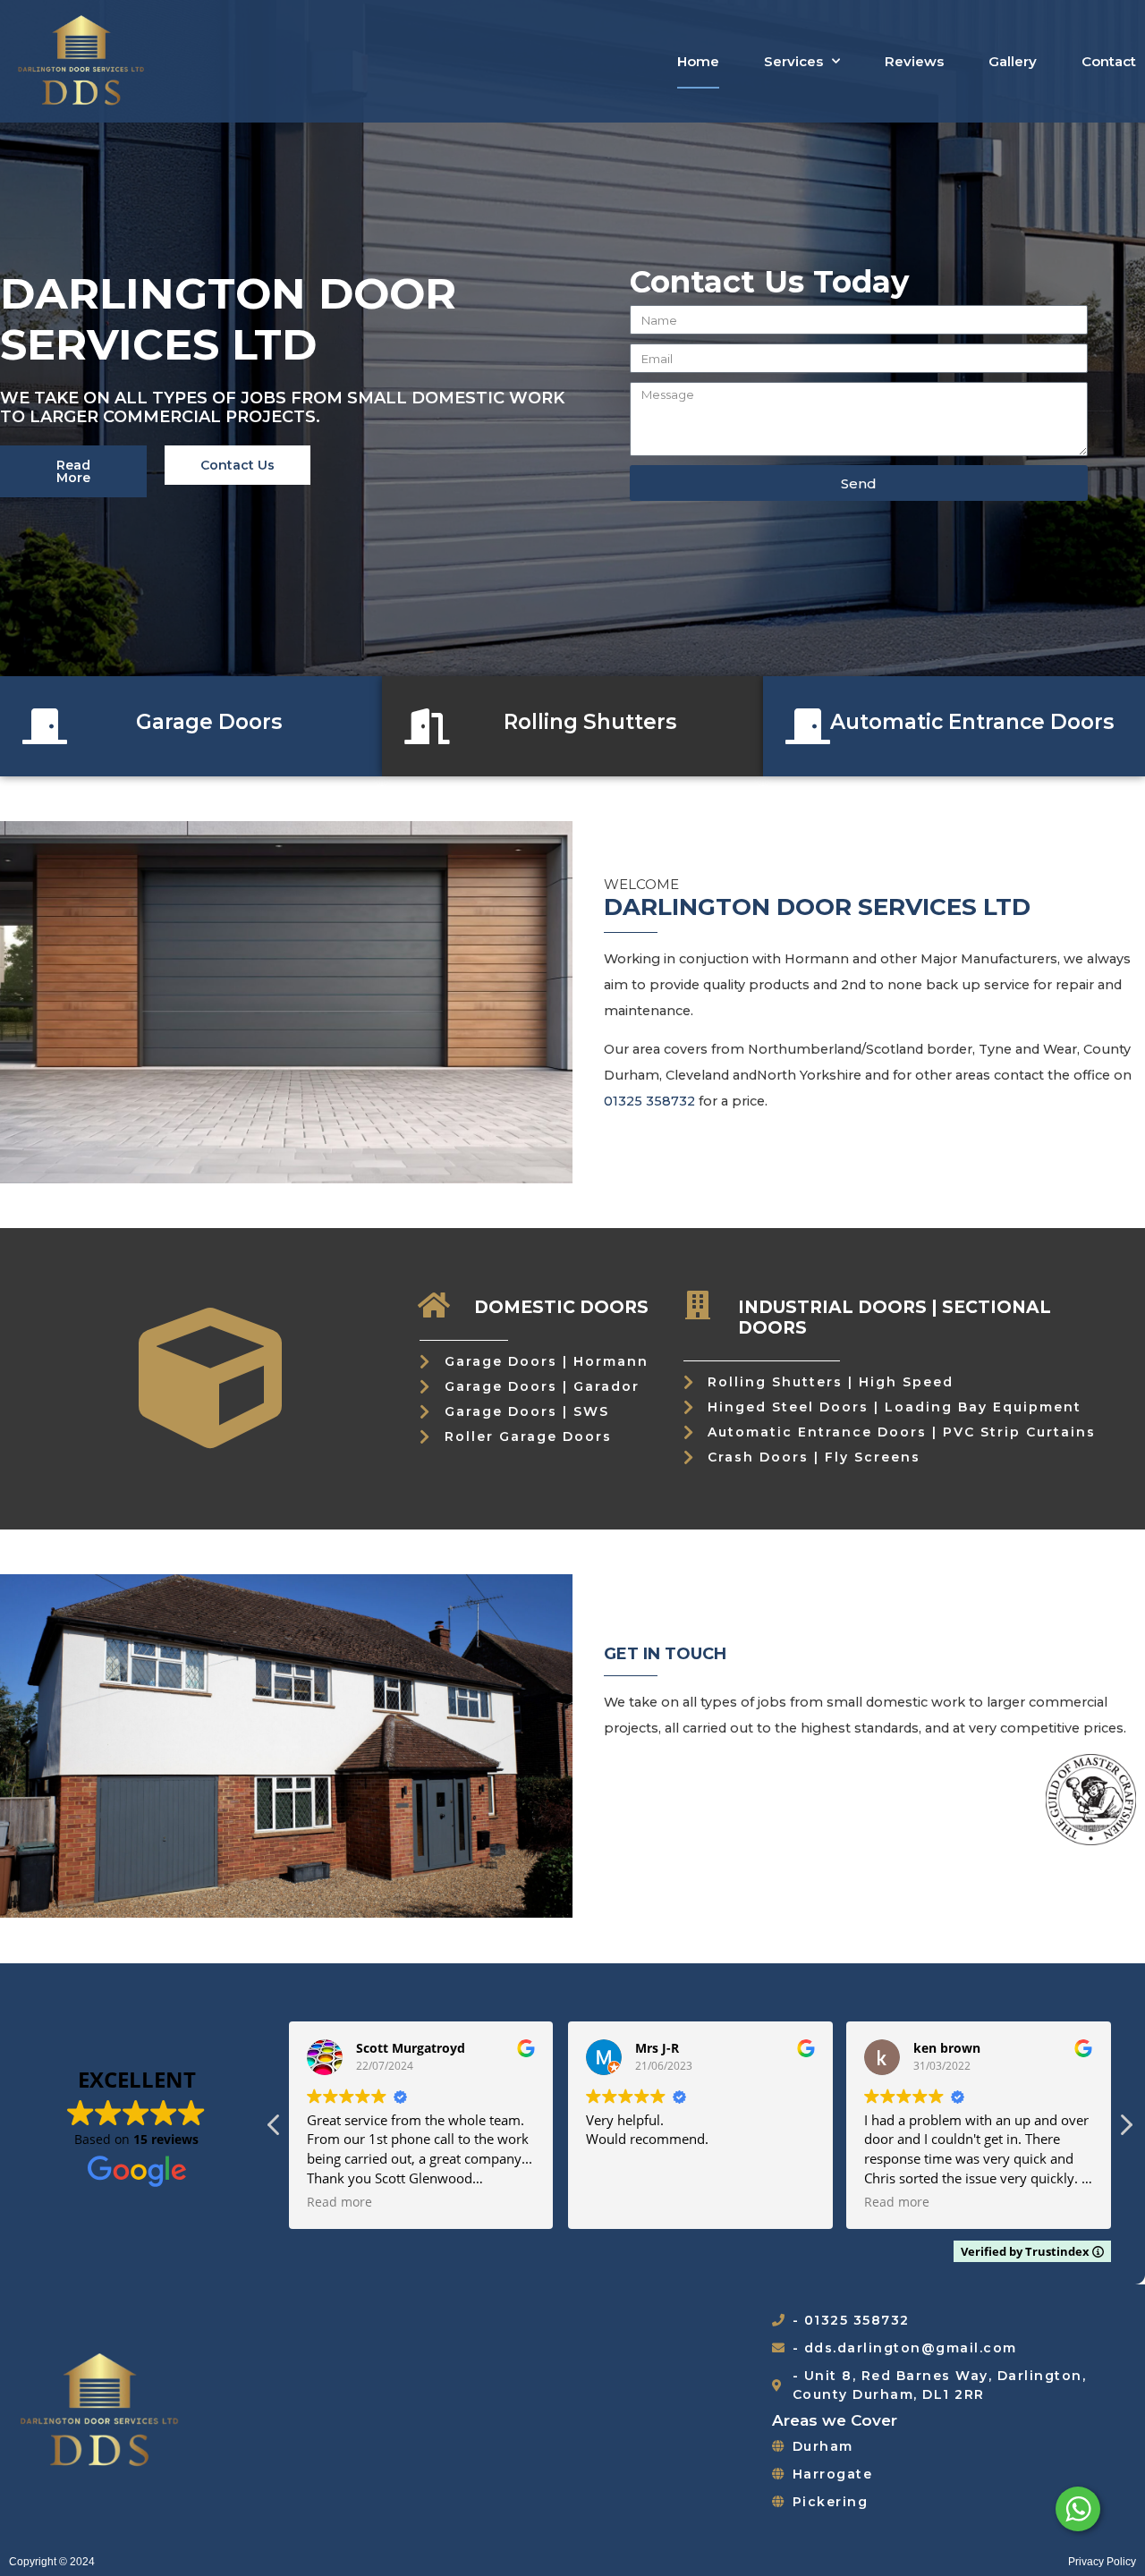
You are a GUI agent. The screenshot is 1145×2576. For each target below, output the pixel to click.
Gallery (1013, 61)
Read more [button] (339, 2202)
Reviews (914, 61)
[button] (1125, 2130)
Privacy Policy (1102, 2562)
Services (793, 61)
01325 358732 (649, 1101)
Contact (1109, 61)
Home (698, 61)
